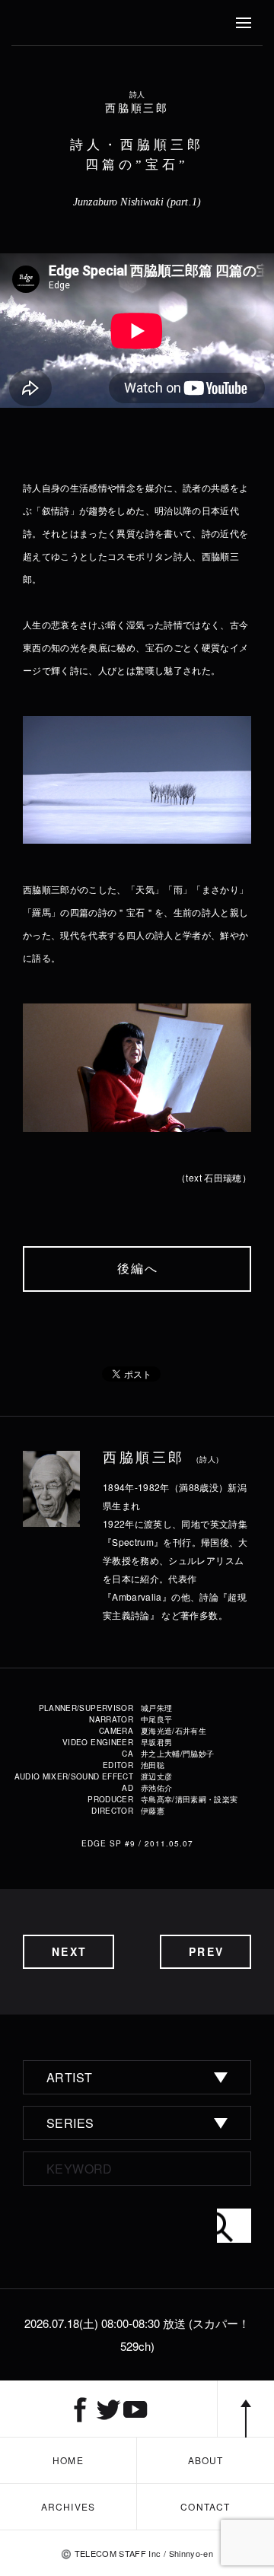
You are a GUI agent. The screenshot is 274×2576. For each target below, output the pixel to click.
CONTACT (205, 2506)
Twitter (108, 2409)
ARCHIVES (68, 2506)
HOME (68, 2460)
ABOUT (206, 2460)
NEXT (69, 1951)
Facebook (81, 2409)
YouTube (135, 2409)
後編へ (138, 1269)
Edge (41, 23)
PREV (206, 1951)
